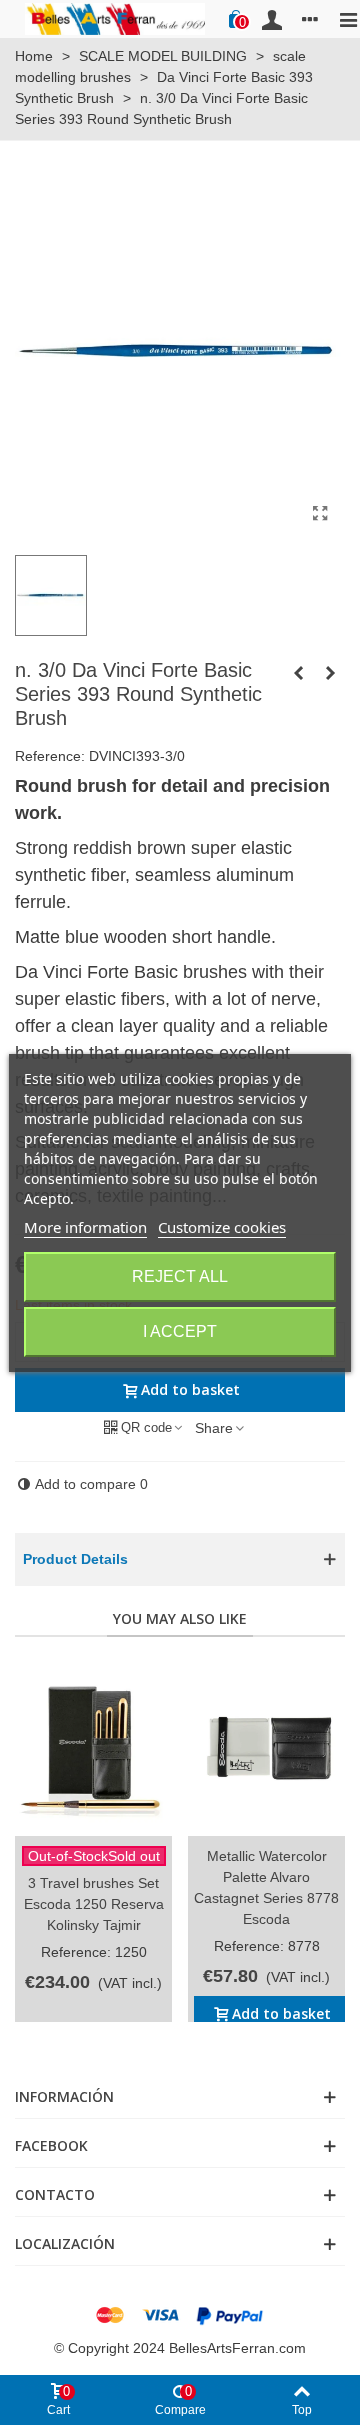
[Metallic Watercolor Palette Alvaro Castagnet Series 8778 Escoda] (266, 1746)
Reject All (180, 1276)
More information (85, 1227)
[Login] (272, 19)
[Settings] (310, 19)
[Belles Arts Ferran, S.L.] (115, 18)
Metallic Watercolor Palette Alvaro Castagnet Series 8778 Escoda (266, 1887)
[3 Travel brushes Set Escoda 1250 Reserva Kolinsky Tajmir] (93, 1746)
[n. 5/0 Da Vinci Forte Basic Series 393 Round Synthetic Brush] (298, 673)
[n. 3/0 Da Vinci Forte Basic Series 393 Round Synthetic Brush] (320, 514)
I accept (180, 1331)
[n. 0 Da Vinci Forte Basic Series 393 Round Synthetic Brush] (330, 673)
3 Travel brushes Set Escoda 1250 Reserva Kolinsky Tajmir (94, 1904)
